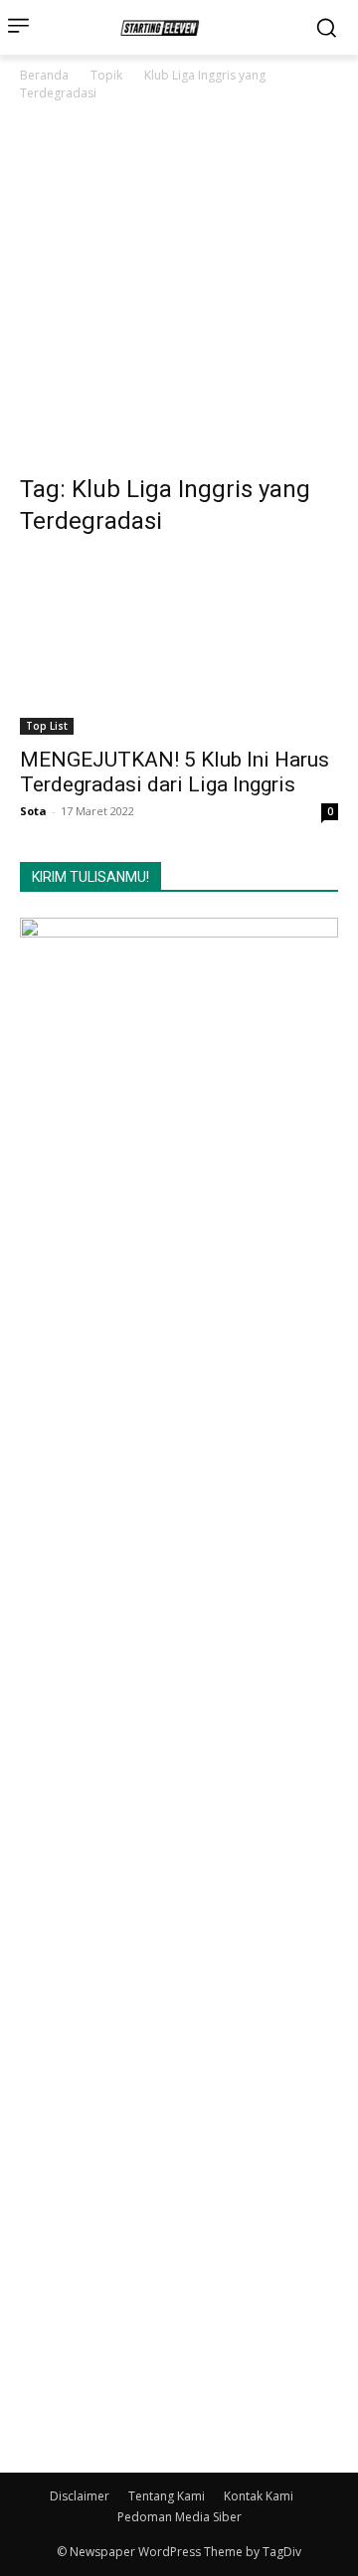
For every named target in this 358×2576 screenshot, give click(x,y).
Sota (33, 811)
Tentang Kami (167, 2496)
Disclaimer (80, 2496)
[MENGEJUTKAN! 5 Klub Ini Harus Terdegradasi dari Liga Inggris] (179, 645)
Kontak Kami (259, 2496)
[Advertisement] (179, 293)
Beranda (44, 75)
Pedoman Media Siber (179, 2517)
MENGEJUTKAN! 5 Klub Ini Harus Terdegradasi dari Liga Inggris (175, 772)
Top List (47, 726)
